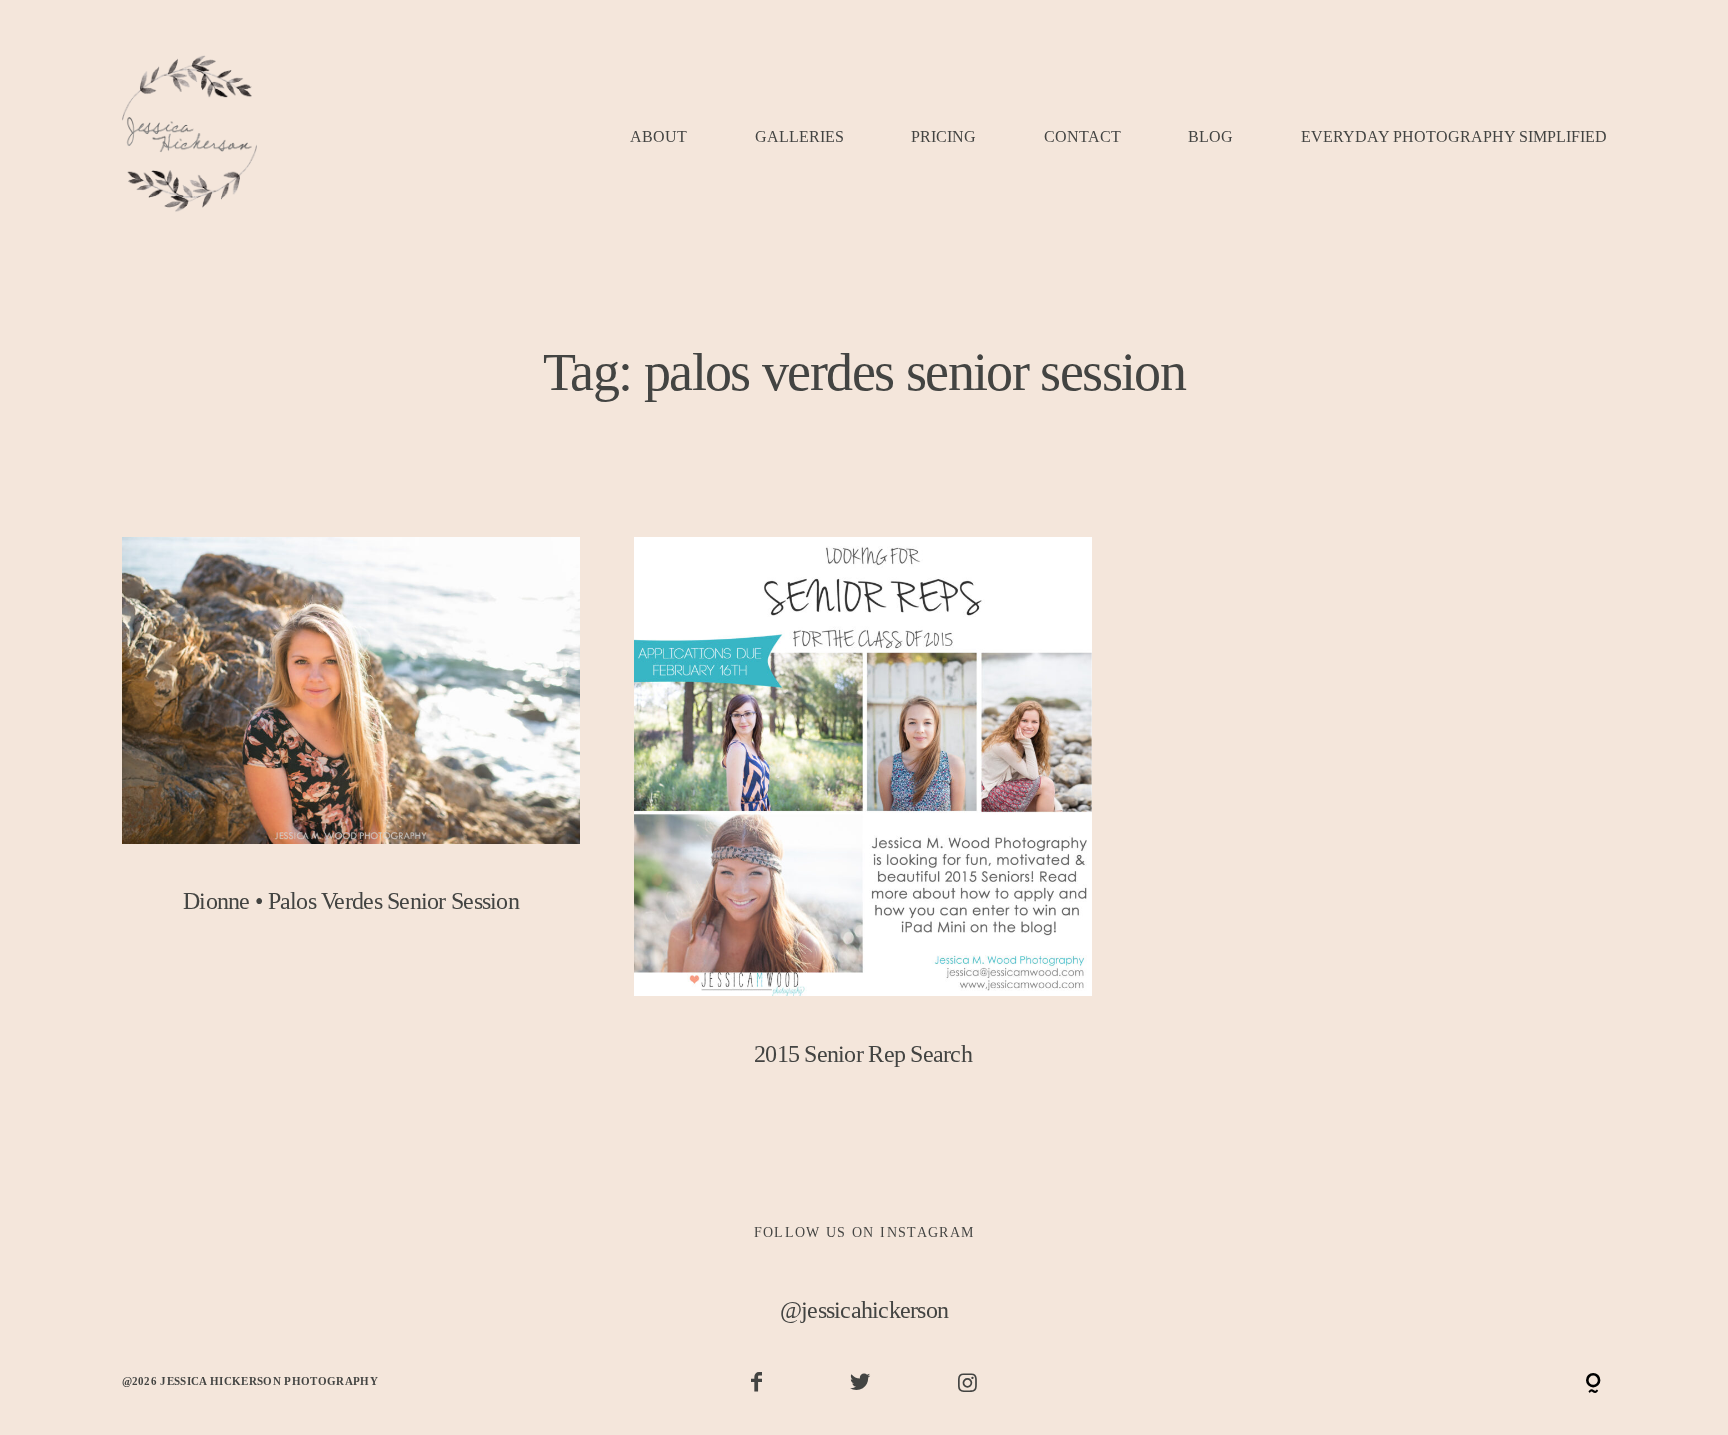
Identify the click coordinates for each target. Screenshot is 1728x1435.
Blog (1210, 137)
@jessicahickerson (864, 1309)
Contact (1082, 137)
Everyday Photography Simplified (1454, 137)
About (658, 137)
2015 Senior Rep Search (863, 820)
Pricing (943, 137)
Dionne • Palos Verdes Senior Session (351, 743)
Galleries (799, 137)
